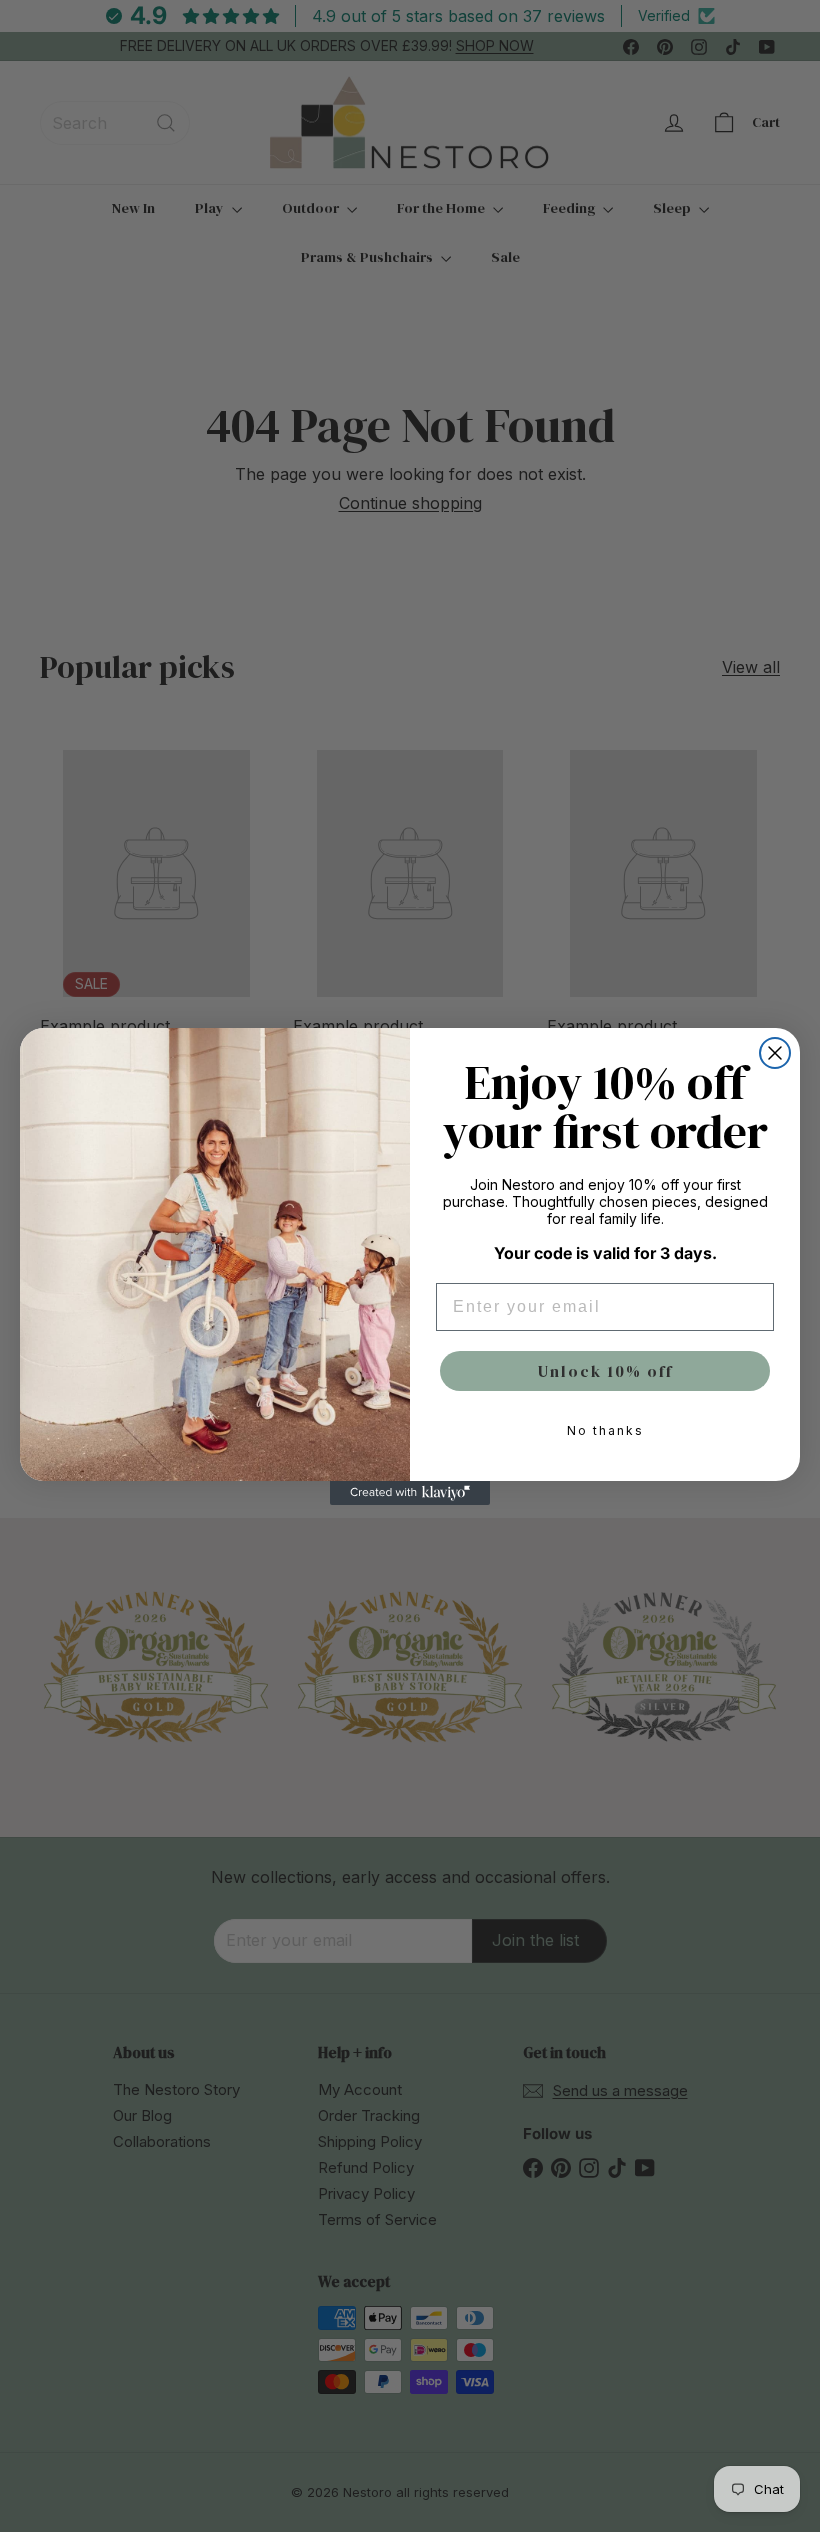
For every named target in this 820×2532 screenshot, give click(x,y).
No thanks (605, 1430)
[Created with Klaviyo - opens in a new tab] (410, 1493)
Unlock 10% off (605, 1371)
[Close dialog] (775, 1053)
